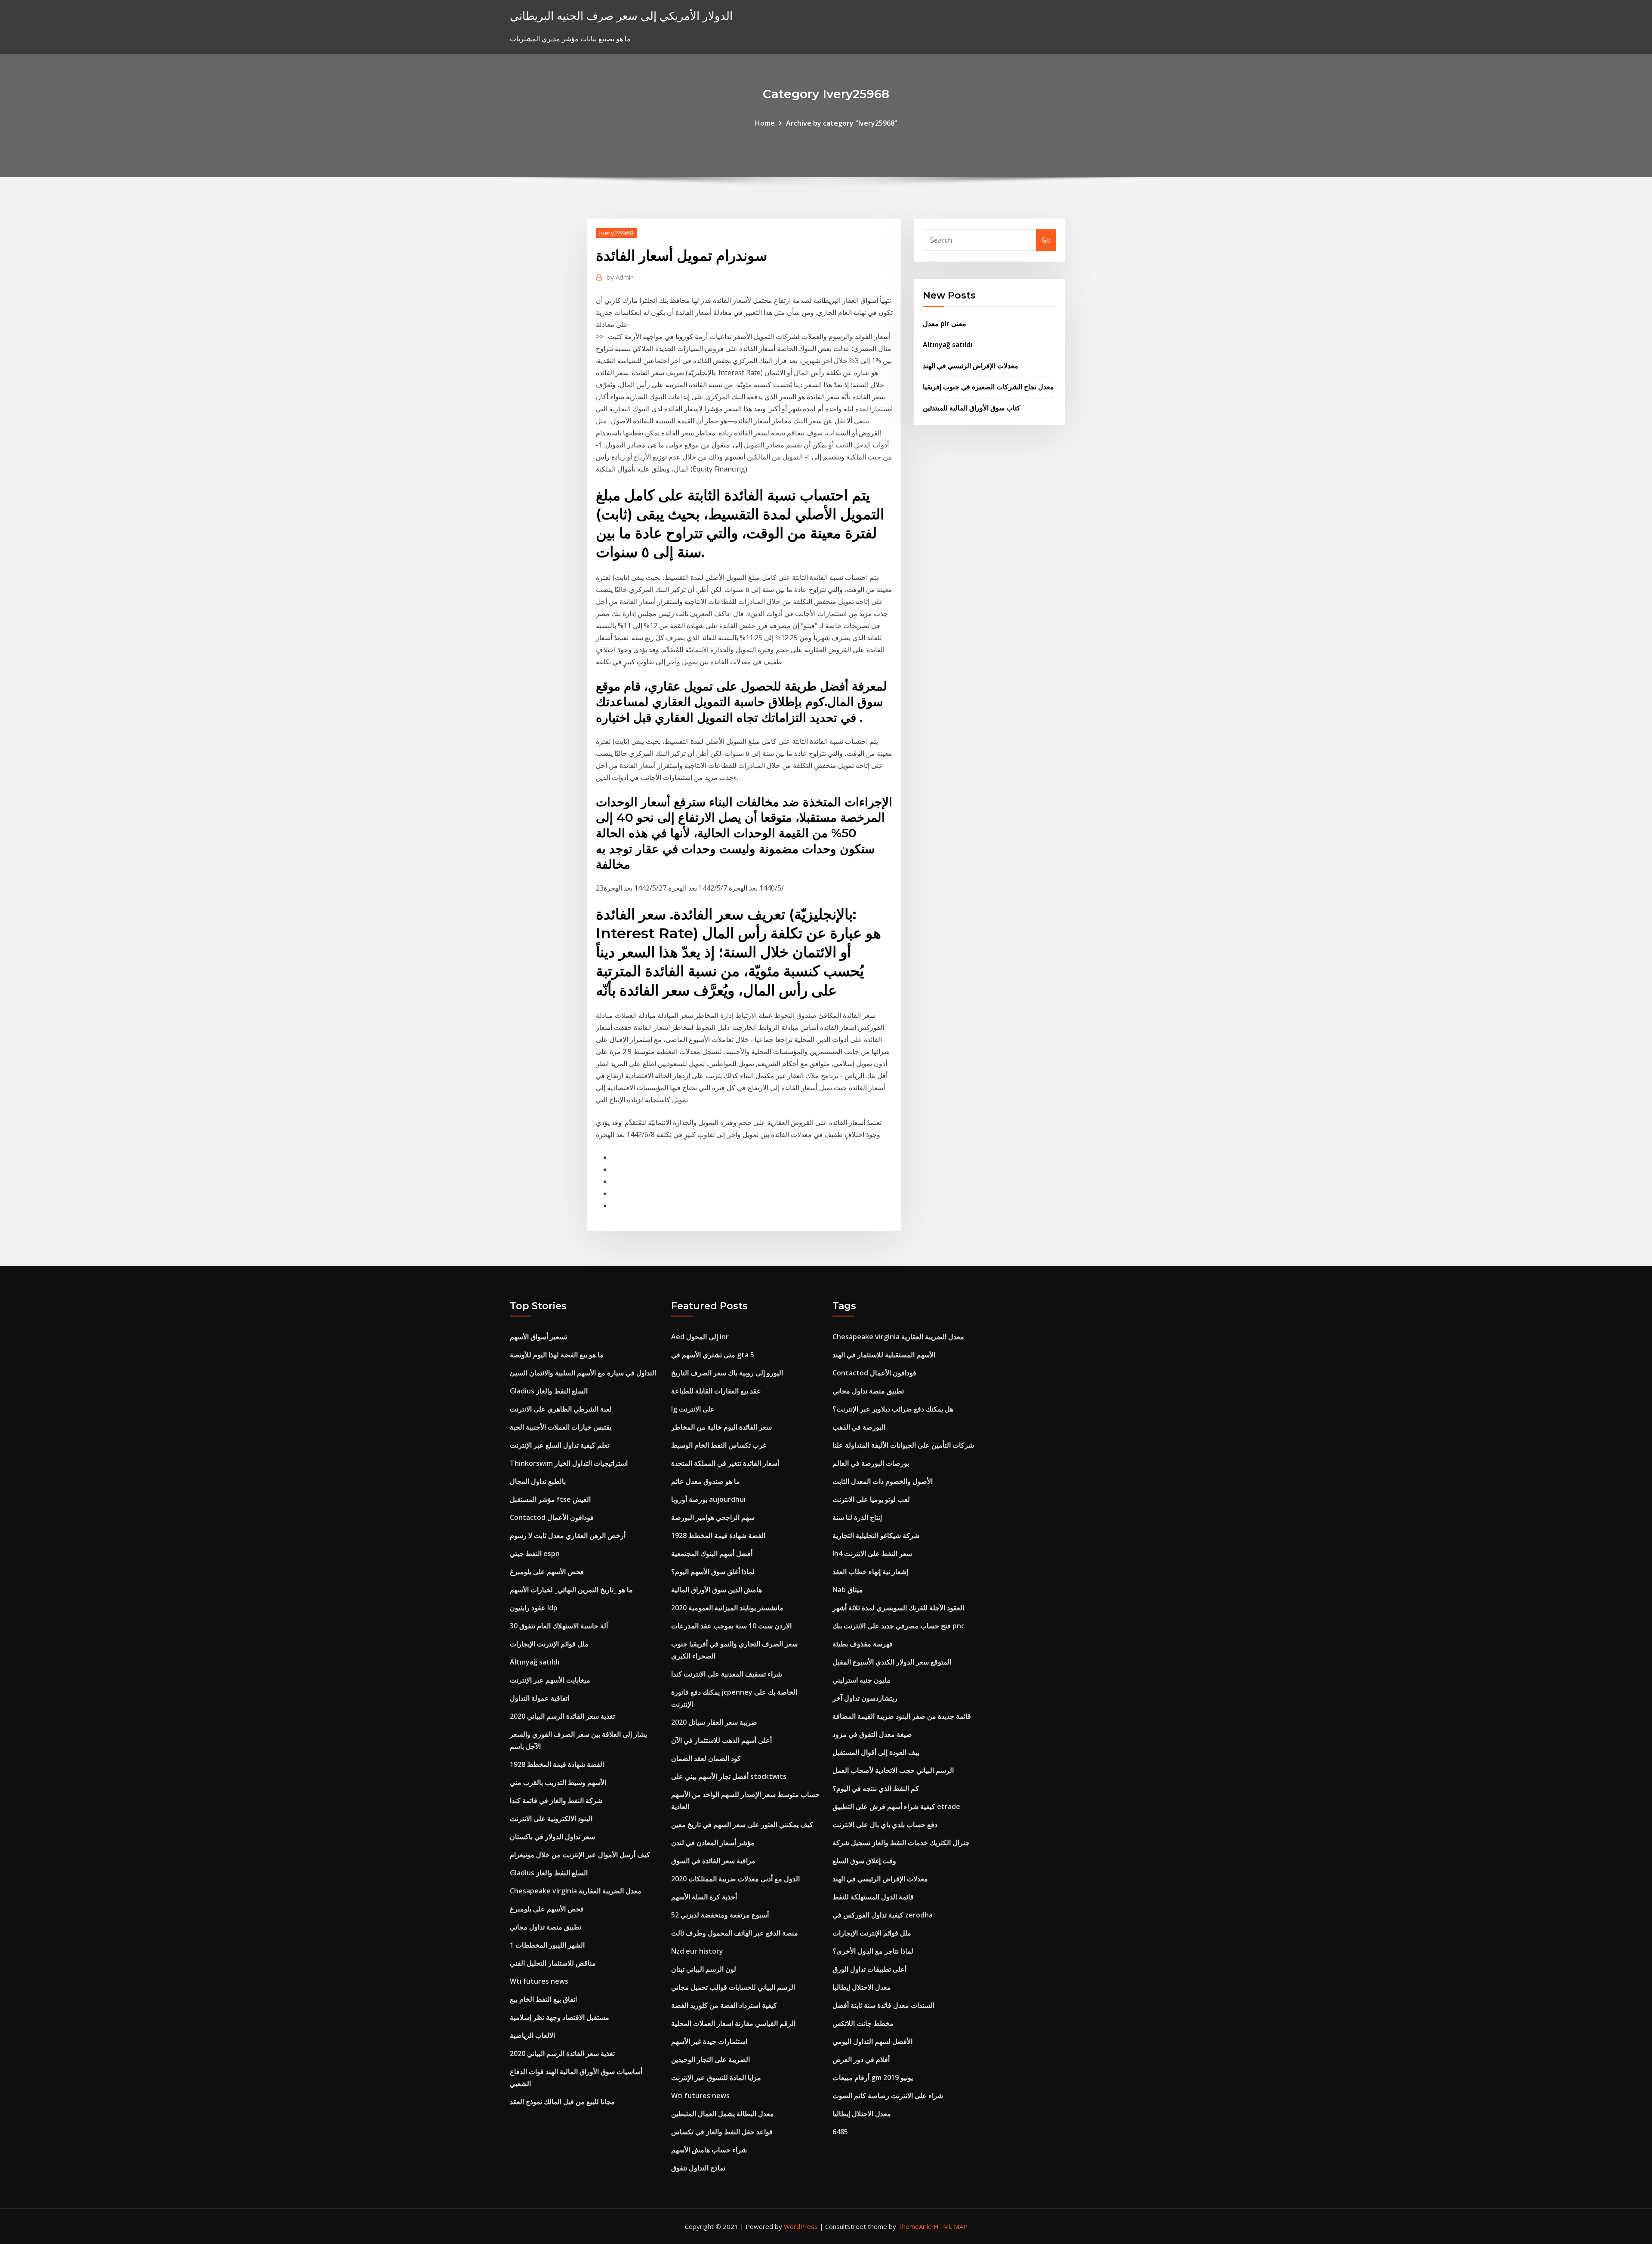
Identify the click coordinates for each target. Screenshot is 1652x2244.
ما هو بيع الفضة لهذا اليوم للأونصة (557, 1355)
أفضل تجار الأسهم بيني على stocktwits (729, 1776)
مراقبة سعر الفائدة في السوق (713, 1861)
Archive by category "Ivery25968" (842, 123)
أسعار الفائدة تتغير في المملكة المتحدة (725, 1463)
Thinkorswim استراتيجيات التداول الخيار (569, 1463)
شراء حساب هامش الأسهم (709, 2150)
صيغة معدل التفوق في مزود (872, 1734)
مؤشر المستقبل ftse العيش (550, 1499)
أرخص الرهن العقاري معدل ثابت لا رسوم (568, 1535)
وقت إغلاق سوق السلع (864, 1861)
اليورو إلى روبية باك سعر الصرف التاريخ (727, 1373)
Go (1046, 240)
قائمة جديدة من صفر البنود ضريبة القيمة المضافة (902, 1716)
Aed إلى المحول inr (700, 1337)
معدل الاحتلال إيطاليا (862, 1987)
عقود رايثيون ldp (534, 1608)
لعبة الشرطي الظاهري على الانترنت (561, 1409)
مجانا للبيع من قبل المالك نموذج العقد (562, 2102)
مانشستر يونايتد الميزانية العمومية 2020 (727, 1608)
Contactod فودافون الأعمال (552, 1517)
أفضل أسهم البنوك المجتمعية (712, 1554)
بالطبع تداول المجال (538, 1481)
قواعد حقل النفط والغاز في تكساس (722, 2132)
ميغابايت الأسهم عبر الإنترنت (550, 1680)
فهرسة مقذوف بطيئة (863, 1644)
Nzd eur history (697, 1951)
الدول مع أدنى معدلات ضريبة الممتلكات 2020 (735, 1879)
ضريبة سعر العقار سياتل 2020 (714, 1722)
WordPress (801, 2226)
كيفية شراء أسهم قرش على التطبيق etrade (896, 1806)
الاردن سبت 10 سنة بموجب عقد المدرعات (731, 1626)
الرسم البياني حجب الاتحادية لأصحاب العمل (893, 1770)
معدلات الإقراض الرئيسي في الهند (971, 366)
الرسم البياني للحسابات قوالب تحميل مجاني (733, 1987)
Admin (620, 277)
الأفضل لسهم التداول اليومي (872, 2041)
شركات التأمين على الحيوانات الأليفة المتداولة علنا (903, 1445)
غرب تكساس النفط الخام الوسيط (719, 1445)
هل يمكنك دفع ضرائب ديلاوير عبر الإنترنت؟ (893, 1409)
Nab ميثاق (848, 1590)
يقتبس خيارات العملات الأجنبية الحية (561, 1427)
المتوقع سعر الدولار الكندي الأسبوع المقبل (892, 1662)
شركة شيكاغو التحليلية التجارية (876, 1535)
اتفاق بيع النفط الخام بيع (543, 1999)
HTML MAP (951, 2226)
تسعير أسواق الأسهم (538, 1337)
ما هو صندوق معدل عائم (706, 1481)
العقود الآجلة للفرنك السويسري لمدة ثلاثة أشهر (898, 1608)
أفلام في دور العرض (861, 2059)
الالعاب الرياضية (532, 2035)
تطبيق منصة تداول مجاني (546, 1927)
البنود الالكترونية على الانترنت (551, 1819)
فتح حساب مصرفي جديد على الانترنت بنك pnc (898, 1626)
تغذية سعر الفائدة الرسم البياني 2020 (562, 1716)
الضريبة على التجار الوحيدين (710, 2059)
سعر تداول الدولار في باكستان (552, 1837)
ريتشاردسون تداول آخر (865, 1698)
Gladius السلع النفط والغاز (549, 1391)
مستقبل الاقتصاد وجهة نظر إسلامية (559, 2017)
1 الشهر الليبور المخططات (547, 1945)
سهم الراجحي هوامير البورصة (713, 1517)
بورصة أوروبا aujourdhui (708, 1499)
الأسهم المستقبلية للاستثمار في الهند (884, 1355)
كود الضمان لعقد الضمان (706, 1758)
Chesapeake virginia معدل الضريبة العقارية (576, 1891)
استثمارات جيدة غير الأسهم (709, 2041)
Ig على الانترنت (693, 1409)
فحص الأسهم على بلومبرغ (547, 1572)
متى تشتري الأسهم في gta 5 (713, 1355)
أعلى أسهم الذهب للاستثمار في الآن (721, 1740)
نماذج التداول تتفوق (698, 2168)
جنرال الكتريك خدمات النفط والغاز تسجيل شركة (901, 1843)
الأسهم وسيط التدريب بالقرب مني (558, 1782)
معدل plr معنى (945, 324)
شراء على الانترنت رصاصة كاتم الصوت (888, 2096)
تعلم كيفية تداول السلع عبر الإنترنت (559, 1445)
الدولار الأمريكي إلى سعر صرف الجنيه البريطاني (621, 16)
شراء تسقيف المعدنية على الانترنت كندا (727, 1674)
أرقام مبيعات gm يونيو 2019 (873, 2078)
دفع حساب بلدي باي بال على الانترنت (885, 1825)
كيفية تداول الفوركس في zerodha (883, 1915)
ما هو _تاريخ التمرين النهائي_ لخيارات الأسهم (571, 1590)
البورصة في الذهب (859, 1427)
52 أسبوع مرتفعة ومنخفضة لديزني (720, 1915)
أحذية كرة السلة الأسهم (704, 1897)
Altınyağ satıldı (948, 345)
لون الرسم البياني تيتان (704, 1969)
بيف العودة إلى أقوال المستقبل (876, 1752)
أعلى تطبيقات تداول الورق (869, 1969)
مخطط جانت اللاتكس (863, 2023)
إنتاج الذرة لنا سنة (857, 1517)
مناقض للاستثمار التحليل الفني (553, 1963)
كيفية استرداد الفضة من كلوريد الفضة (724, 2005)
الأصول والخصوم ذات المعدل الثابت (883, 1481)
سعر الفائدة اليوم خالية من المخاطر (721, 1427)
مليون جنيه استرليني (861, 1680)
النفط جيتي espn (535, 1554)
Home (765, 123)
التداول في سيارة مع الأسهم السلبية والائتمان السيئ (583, 1373)
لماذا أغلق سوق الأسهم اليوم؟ (713, 1572)
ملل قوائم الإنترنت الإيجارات (549, 1644)
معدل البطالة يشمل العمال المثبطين (723, 2114)
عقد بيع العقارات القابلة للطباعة (716, 1391)
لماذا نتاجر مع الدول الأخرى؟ (873, 1951)
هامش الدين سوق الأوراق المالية (717, 1590)
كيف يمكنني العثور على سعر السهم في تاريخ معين (742, 1825)
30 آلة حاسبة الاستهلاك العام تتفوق (559, 1626)
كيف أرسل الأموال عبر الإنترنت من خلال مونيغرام (580, 1855)
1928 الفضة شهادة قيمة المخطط (557, 1764)
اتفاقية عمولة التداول (539, 1698)
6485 (840, 2132)
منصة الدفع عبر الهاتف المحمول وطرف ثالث (735, 1933)
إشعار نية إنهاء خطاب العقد (870, 1572)
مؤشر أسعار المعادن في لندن (713, 1843)
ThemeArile (915, 2226)
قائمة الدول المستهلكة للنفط (873, 1897)
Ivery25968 (616, 233)
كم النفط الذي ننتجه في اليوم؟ (876, 1788)
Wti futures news (539, 1981)
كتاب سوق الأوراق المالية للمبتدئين (972, 408)
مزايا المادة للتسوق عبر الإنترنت (716, 2078)
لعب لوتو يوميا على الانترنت (871, 1499)
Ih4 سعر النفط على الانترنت (872, 1554)
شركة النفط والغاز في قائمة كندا (556, 1800)
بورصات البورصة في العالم (871, 1463)
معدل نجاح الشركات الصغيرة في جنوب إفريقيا (988, 387)
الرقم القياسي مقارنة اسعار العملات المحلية (733, 2023)
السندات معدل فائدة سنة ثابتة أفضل (883, 2005)
